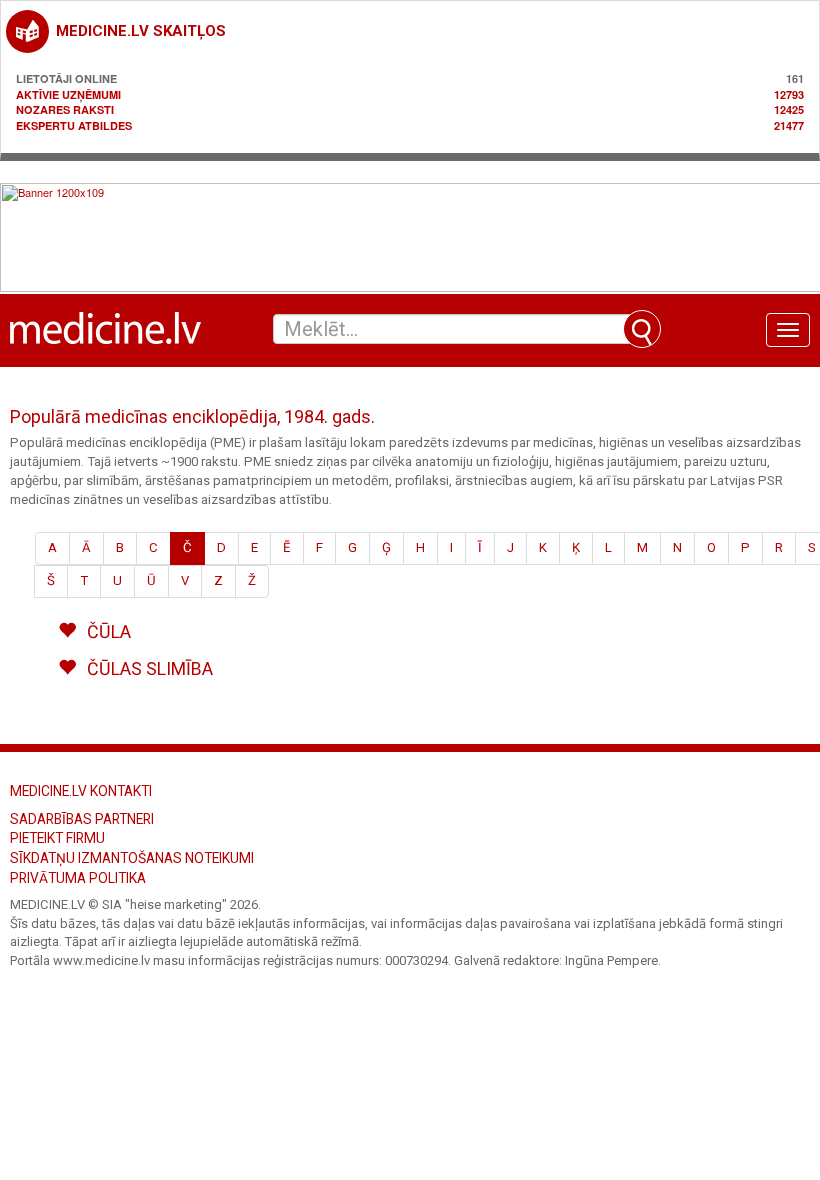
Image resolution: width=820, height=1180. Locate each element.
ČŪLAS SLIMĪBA (148, 668)
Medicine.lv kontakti (81, 791)
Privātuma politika (78, 878)
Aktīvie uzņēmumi (68, 94)
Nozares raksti (65, 109)
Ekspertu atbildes (74, 125)
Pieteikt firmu (57, 838)
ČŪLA (107, 631)
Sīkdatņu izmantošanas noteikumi (132, 858)
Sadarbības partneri (82, 819)
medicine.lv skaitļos (141, 31)
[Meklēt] (642, 329)
